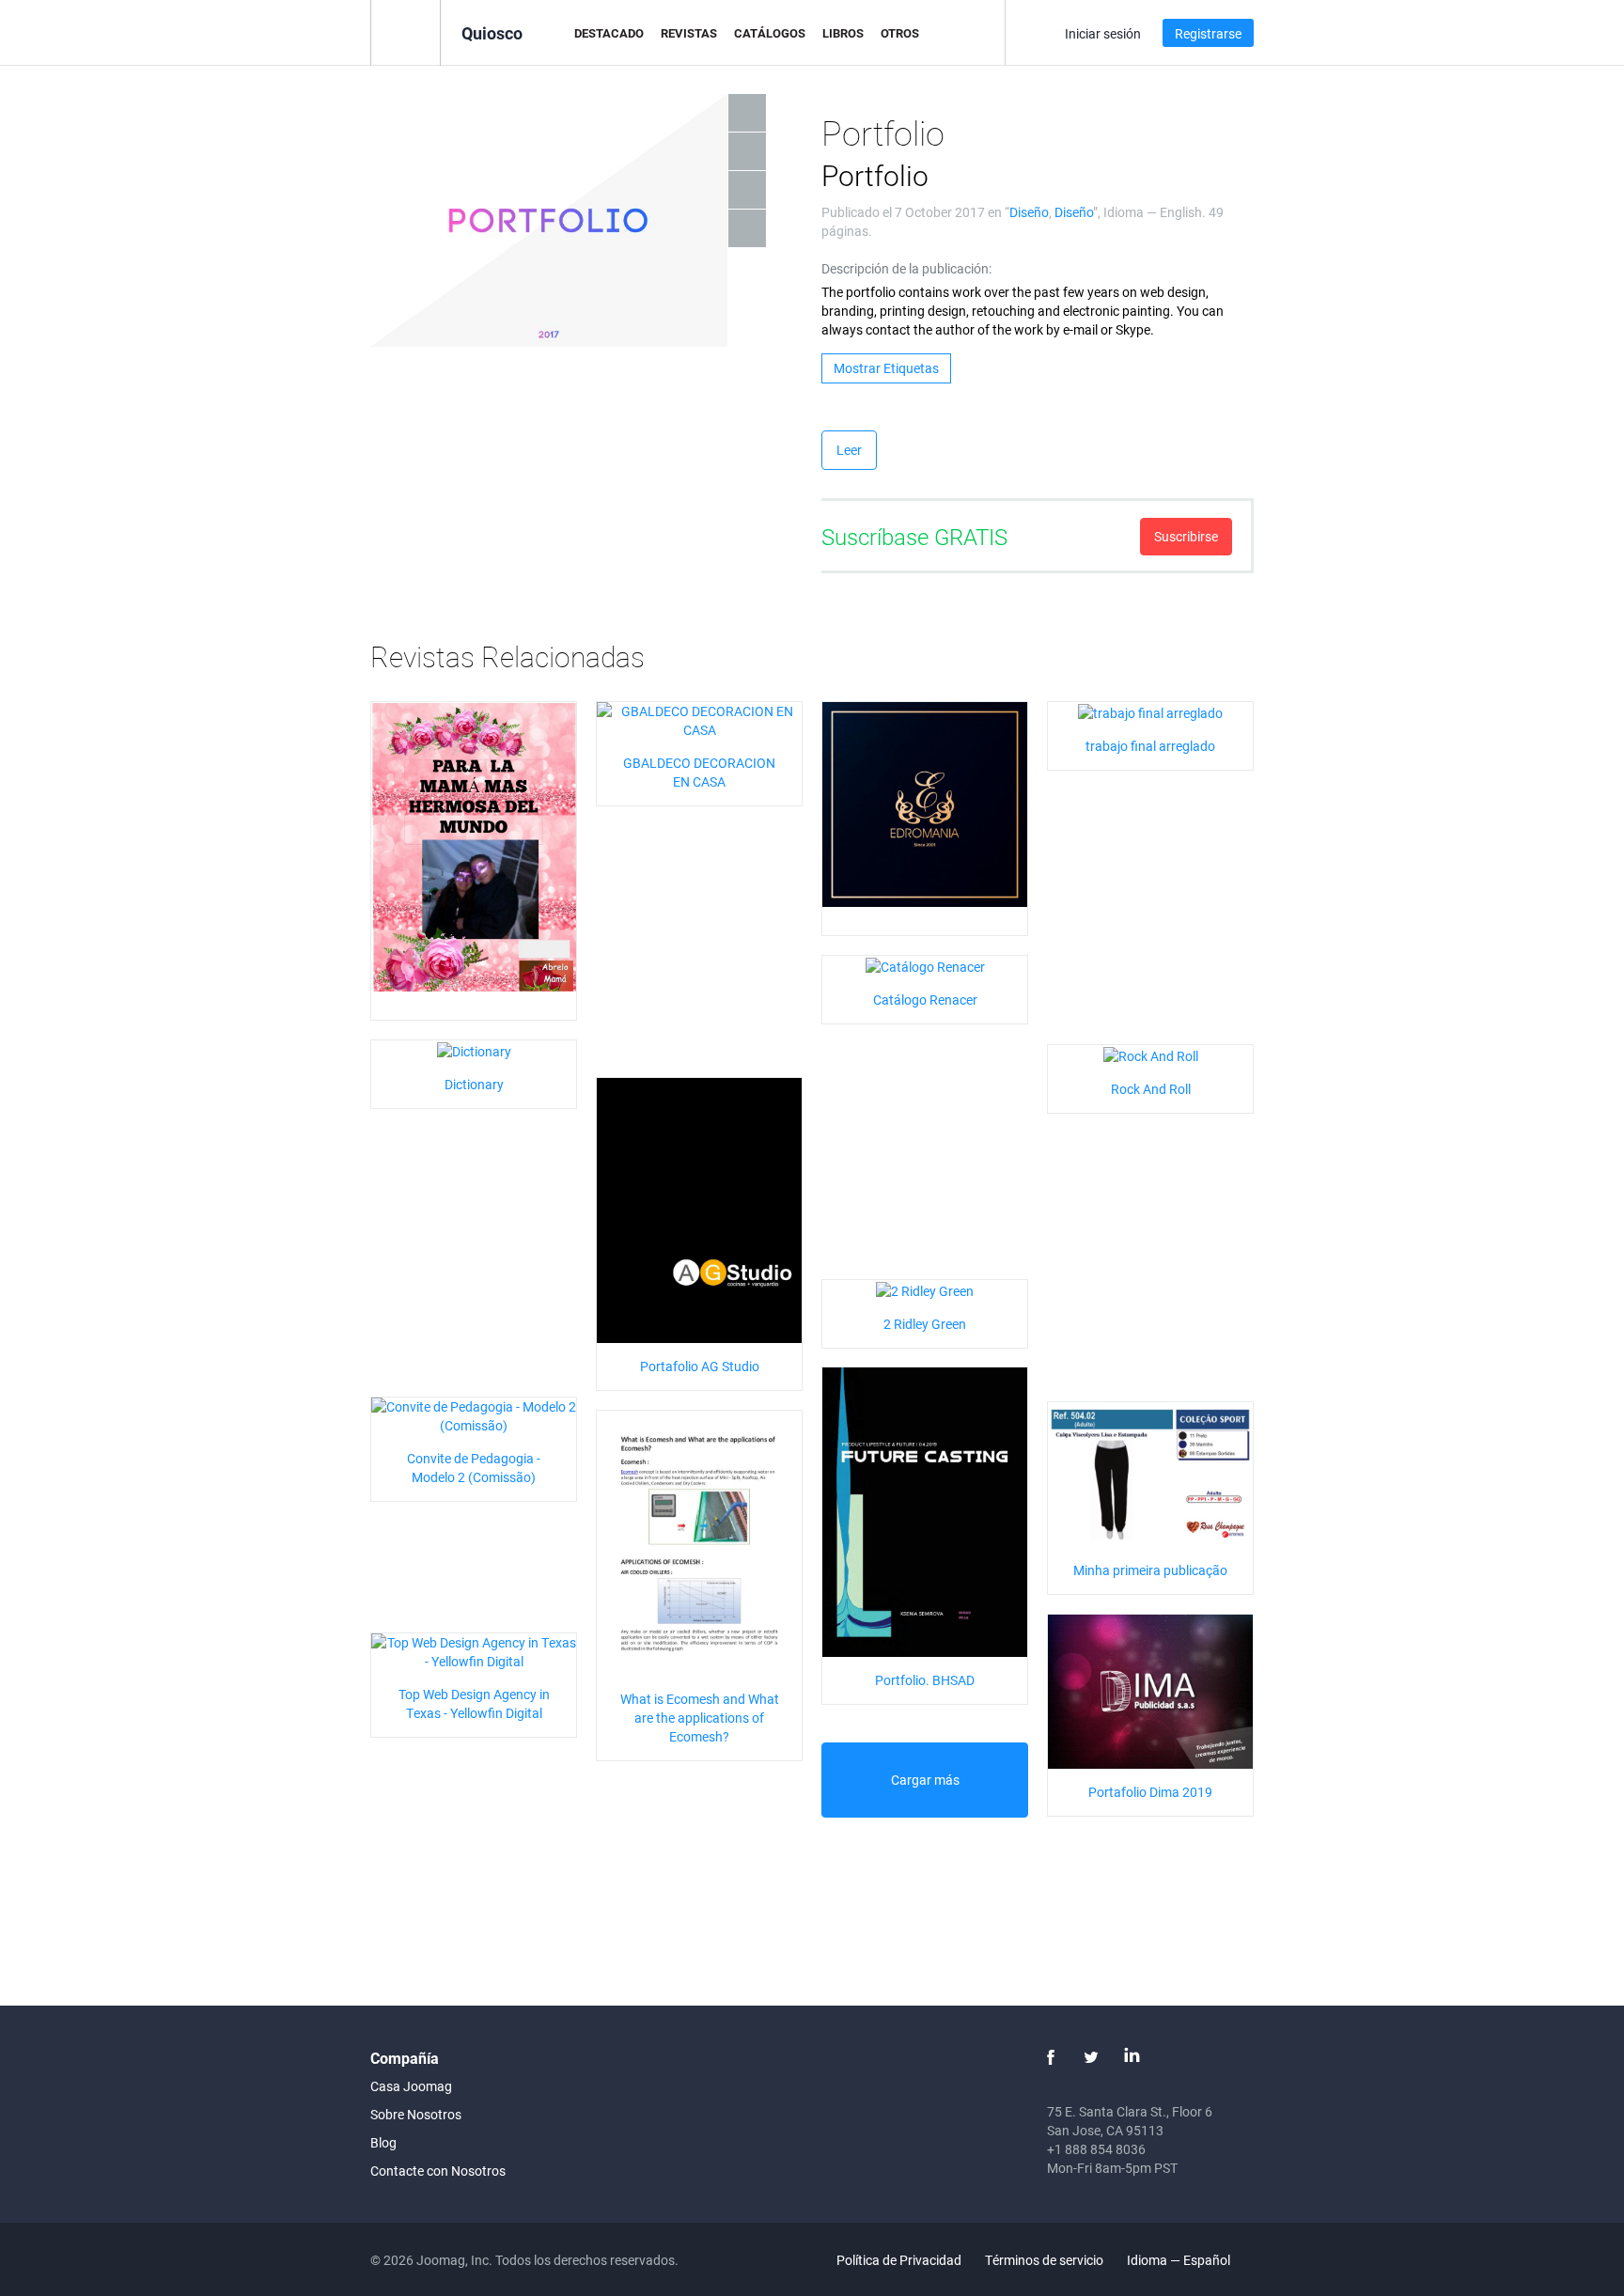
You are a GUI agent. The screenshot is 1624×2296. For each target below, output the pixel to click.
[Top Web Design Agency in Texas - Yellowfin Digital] (474, 1651)
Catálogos (770, 33)
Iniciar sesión (1103, 33)
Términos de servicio (1044, 2260)
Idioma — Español (1180, 2260)
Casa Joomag (411, 2086)
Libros (843, 33)
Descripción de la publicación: (906, 268)
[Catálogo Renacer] (925, 965)
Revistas (689, 33)
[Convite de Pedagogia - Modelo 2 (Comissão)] (474, 1415)
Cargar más (925, 1780)
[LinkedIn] (1132, 2057)
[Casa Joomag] (406, 31)
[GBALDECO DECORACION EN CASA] (699, 719)
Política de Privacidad (899, 2260)
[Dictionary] (474, 1049)
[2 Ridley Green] (925, 1289)
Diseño (1029, 212)
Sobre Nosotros (416, 2114)
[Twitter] (1091, 2057)
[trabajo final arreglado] (1150, 711)
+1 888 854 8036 (1096, 2149)
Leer (849, 450)
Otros (900, 33)
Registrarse (1208, 33)
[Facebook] (1051, 2057)
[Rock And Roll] (1151, 1054)
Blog (383, 2142)
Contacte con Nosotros (438, 2171)
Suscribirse (1186, 536)
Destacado (609, 33)
